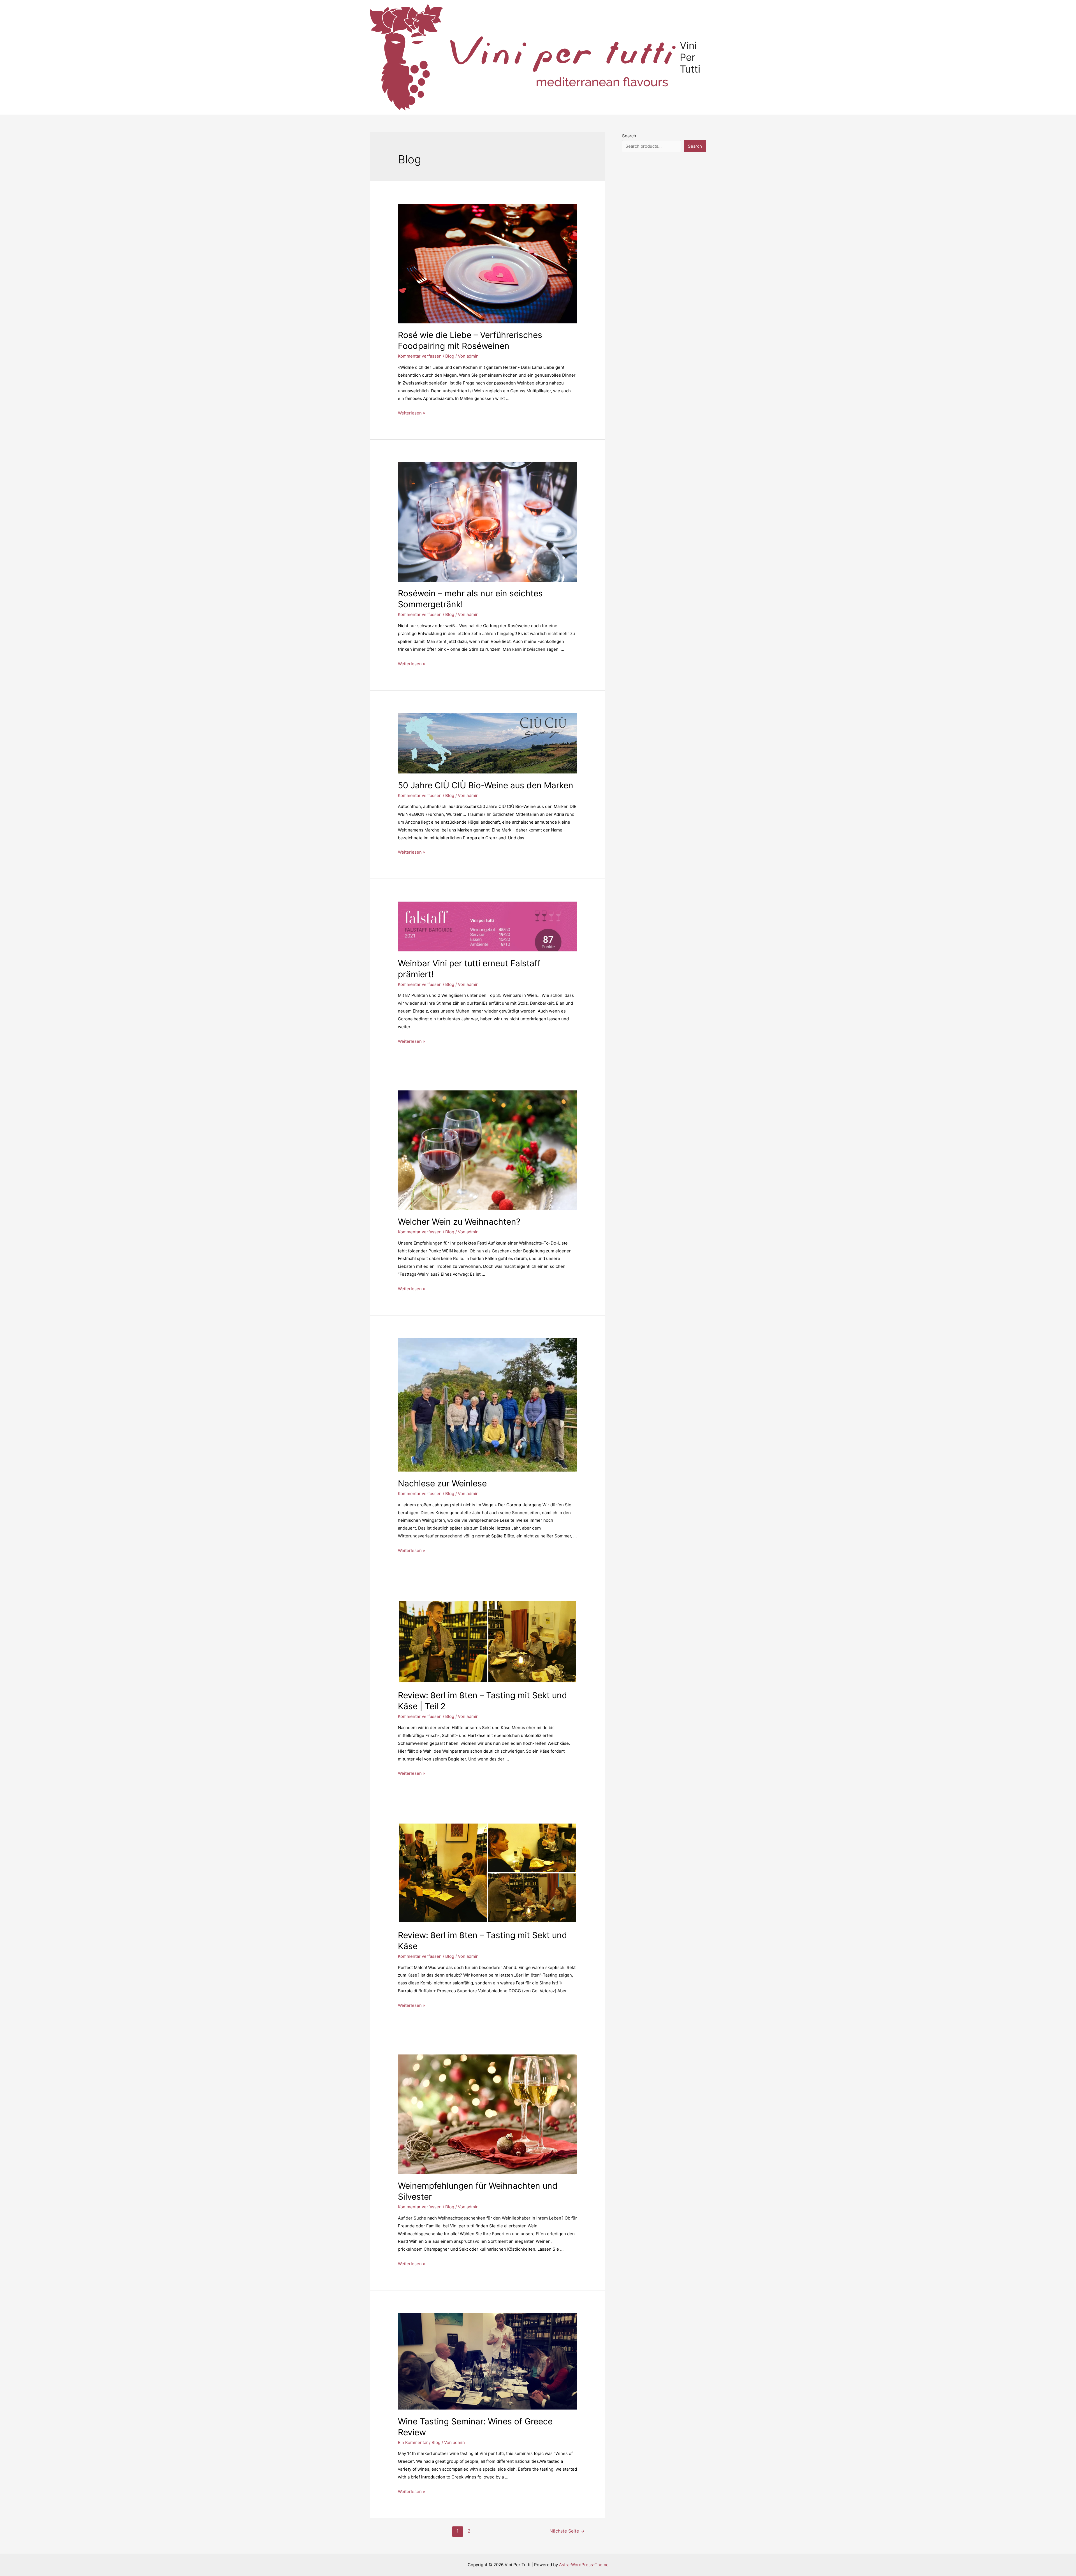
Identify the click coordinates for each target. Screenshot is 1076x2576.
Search (629, 136)
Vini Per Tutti (690, 57)
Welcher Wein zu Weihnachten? (459, 1222)
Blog (450, 356)
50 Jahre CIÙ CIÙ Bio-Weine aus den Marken (486, 785)
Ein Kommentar (413, 2442)
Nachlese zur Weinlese (442, 1483)
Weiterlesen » (411, 413)
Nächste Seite (567, 2531)
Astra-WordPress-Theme (584, 2565)
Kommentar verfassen (420, 356)
